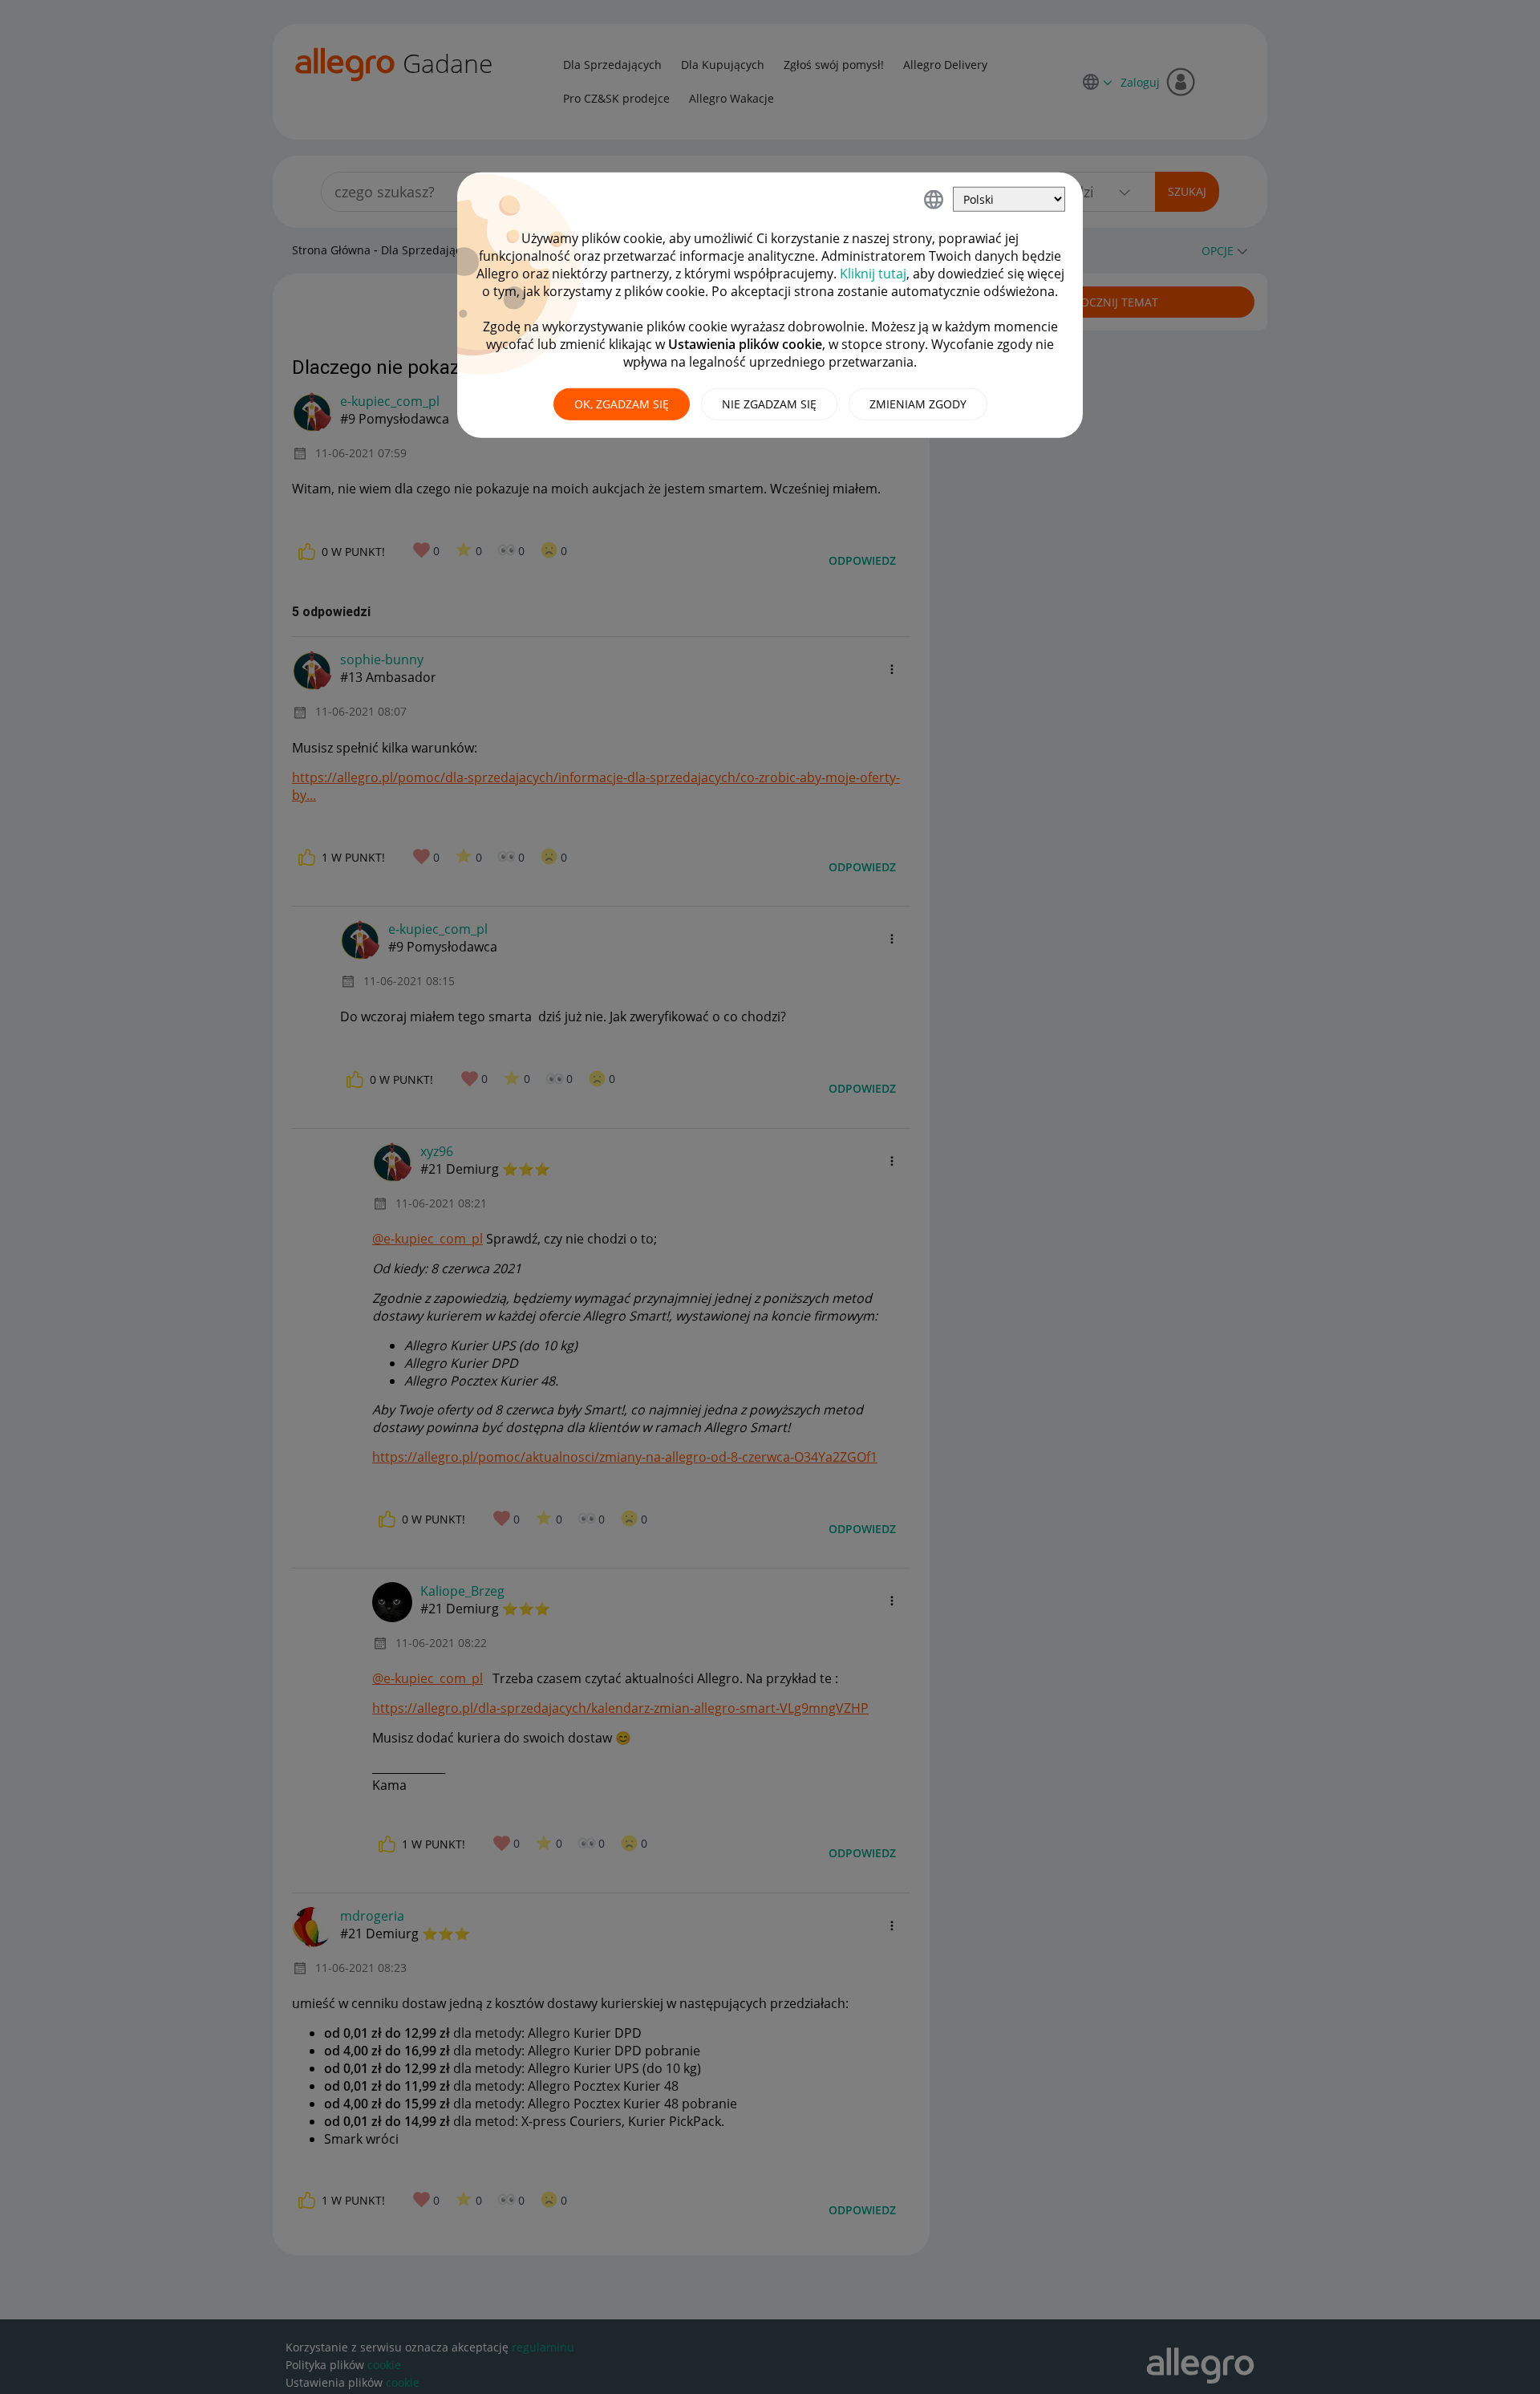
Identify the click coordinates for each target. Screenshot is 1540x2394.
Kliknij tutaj (873, 274)
